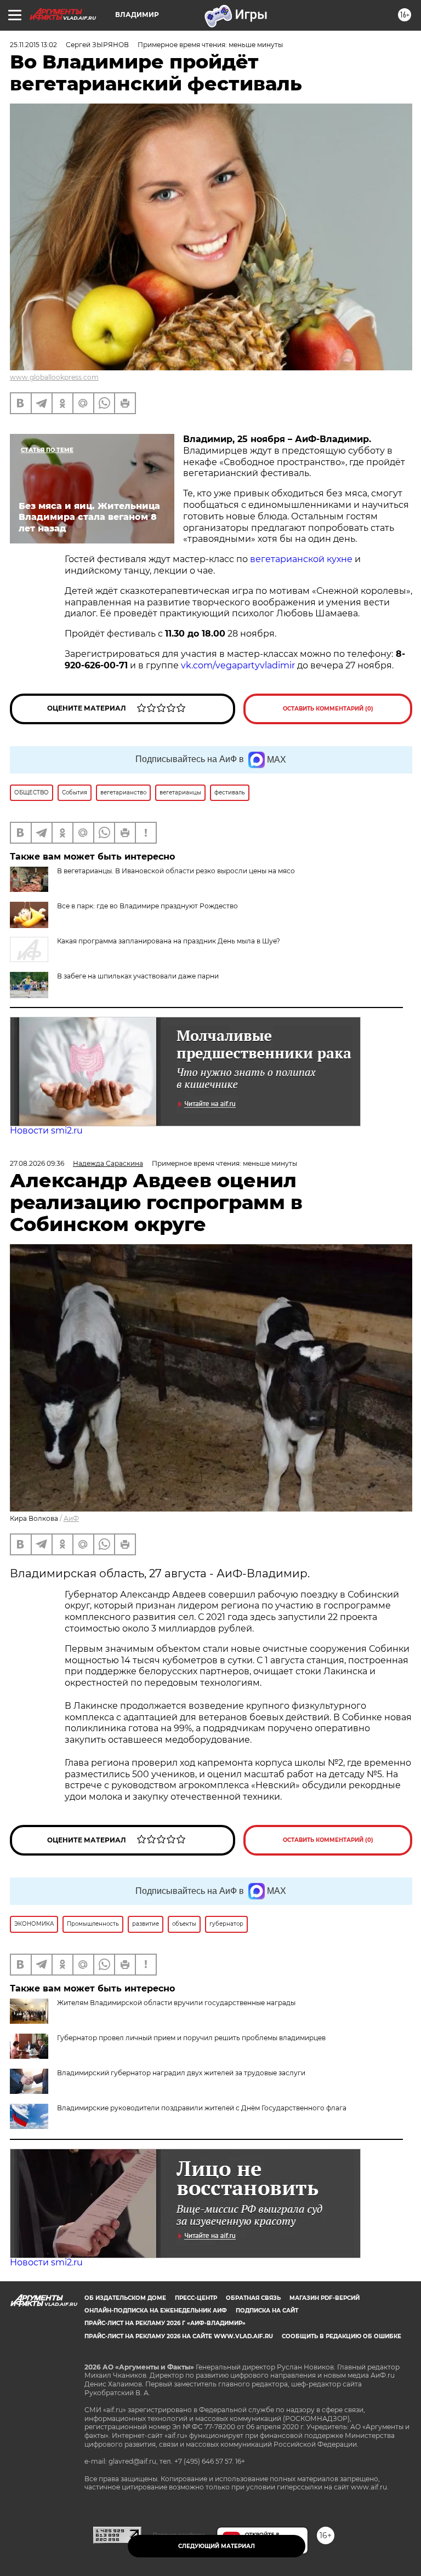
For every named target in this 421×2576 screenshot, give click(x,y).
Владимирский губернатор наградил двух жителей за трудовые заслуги (181, 2073)
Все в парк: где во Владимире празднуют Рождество (147, 906)
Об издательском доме (125, 2298)
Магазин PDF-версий (325, 2298)
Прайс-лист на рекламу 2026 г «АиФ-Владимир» (165, 2323)
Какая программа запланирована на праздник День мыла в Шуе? (169, 941)
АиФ (71, 1518)
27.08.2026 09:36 (37, 1163)
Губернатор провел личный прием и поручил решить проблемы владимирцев (191, 2038)
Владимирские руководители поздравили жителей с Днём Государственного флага (202, 2108)
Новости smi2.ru (46, 1130)
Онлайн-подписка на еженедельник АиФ (156, 2311)
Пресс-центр (196, 2298)
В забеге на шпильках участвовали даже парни (138, 976)
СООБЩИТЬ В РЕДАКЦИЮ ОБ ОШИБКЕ (342, 2336)
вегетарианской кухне (300, 559)
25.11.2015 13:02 (33, 45)
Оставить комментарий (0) (328, 709)
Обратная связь (253, 2298)
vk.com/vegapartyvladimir (239, 665)
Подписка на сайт (267, 2311)
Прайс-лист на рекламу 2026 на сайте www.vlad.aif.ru (179, 2336)
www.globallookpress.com (54, 377)
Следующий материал (217, 2546)
